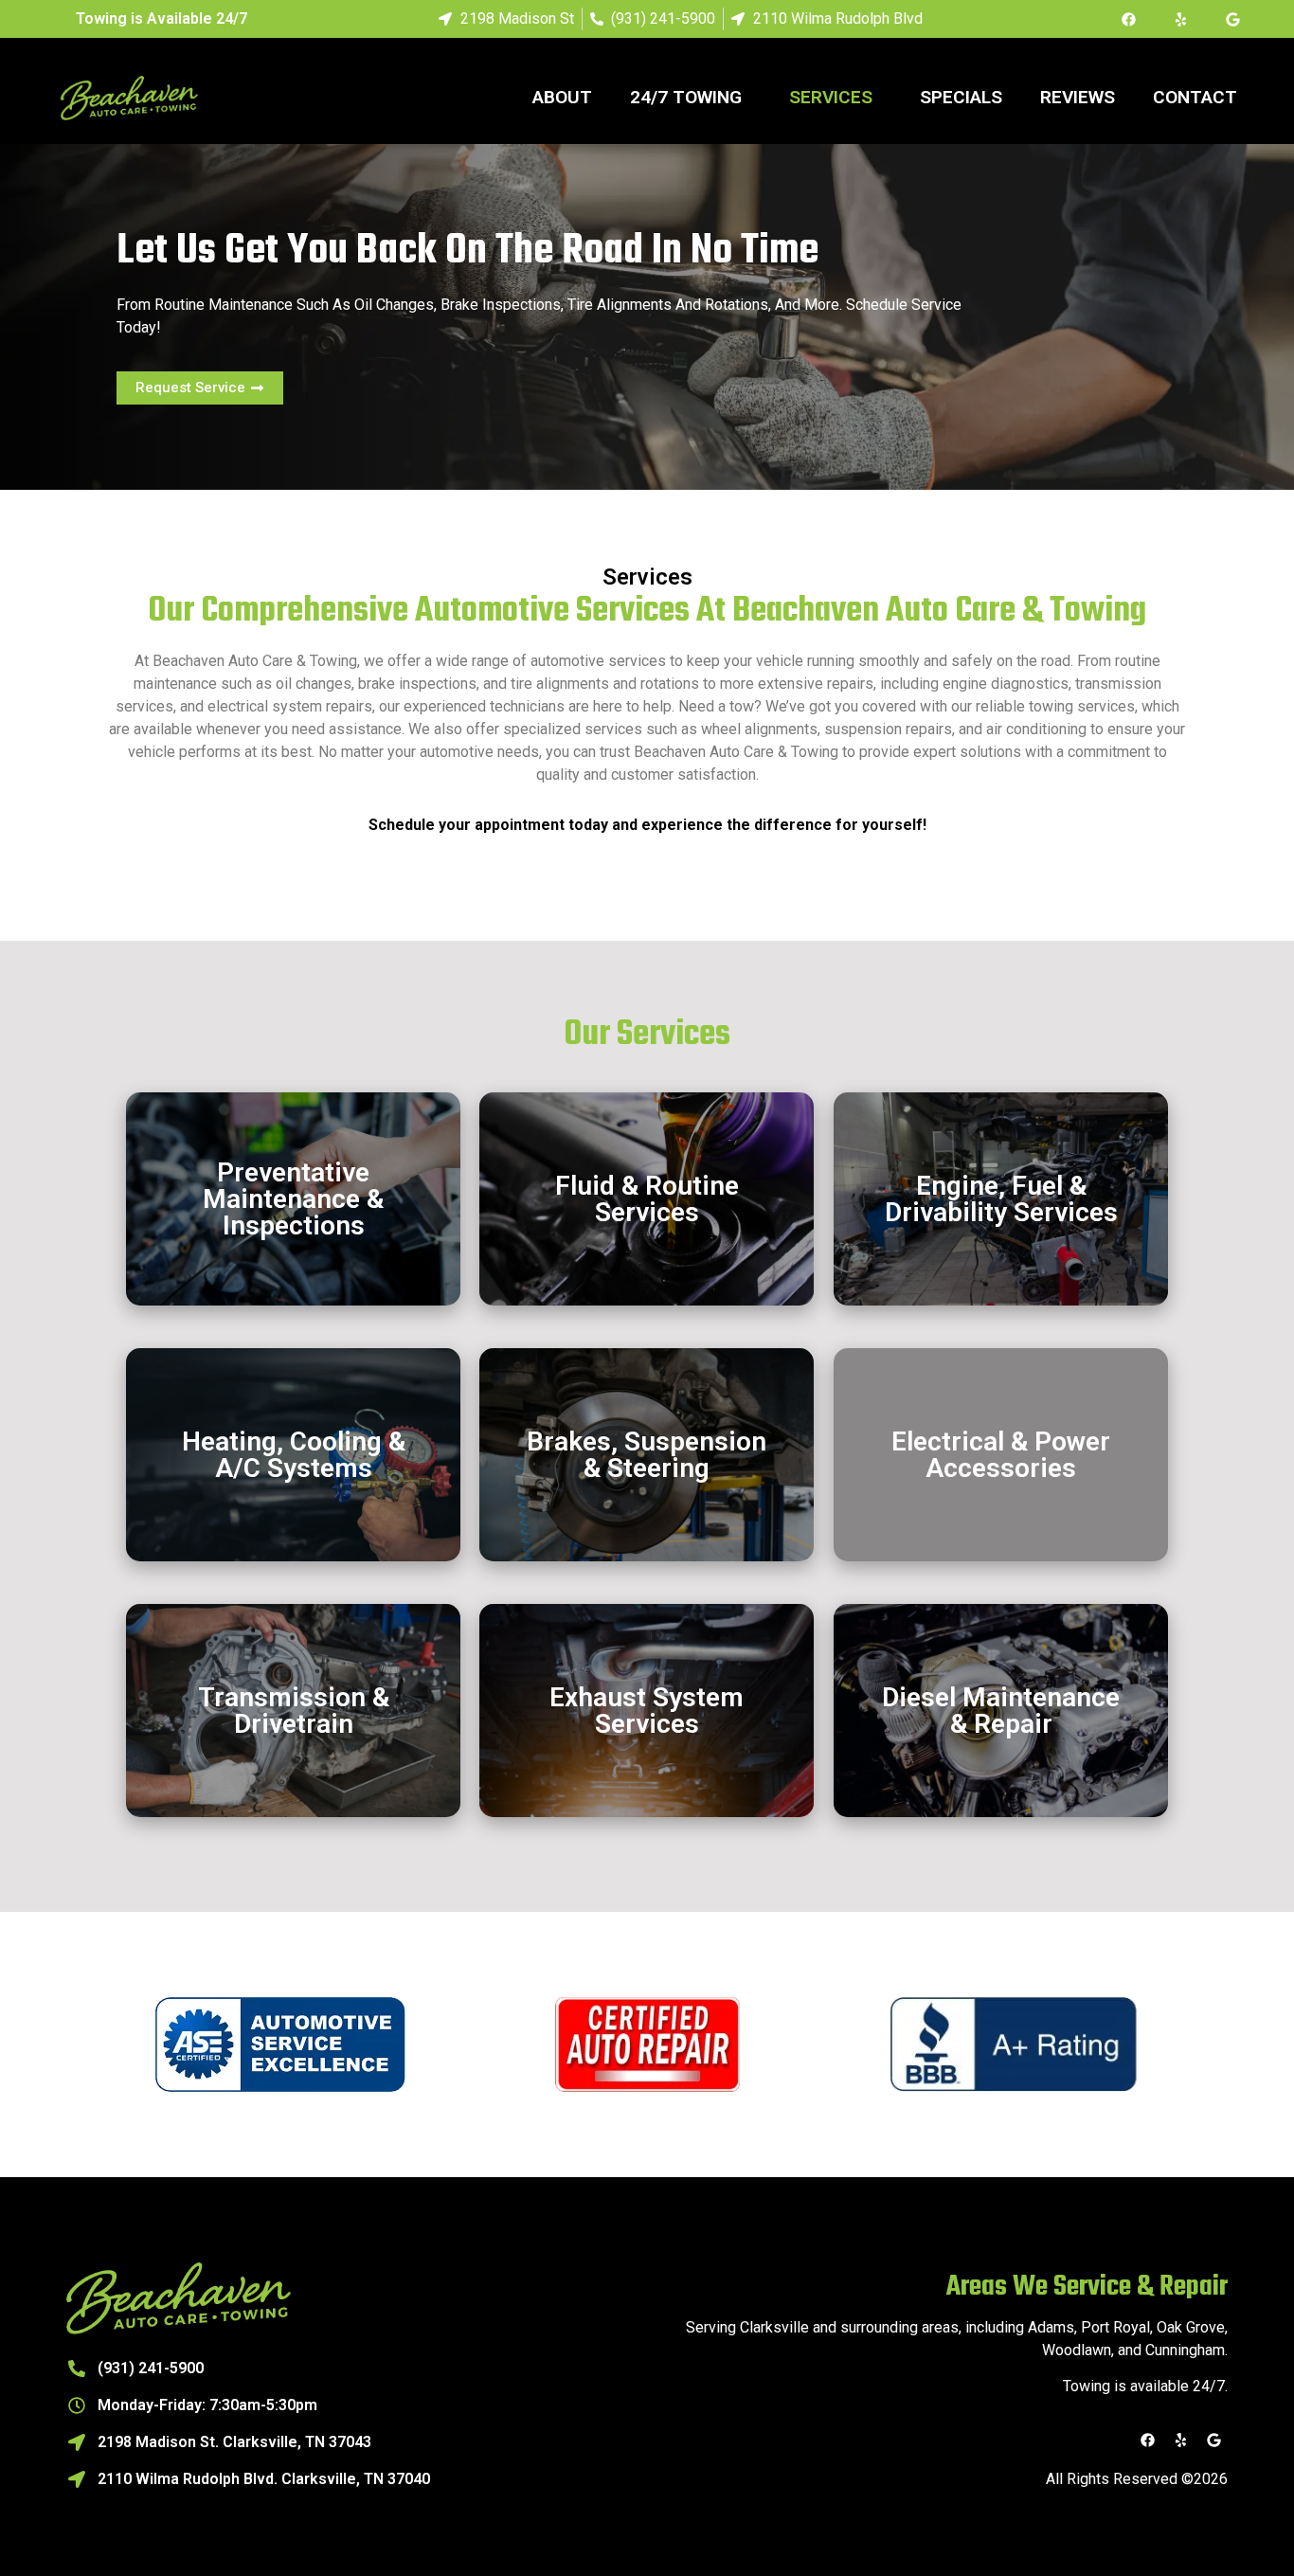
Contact (1195, 97)
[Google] (1232, 19)
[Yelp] (1180, 19)
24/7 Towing (686, 97)
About (562, 97)
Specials (961, 97)
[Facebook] (1128, 19)
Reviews (1078, 97)
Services (831, 97)
